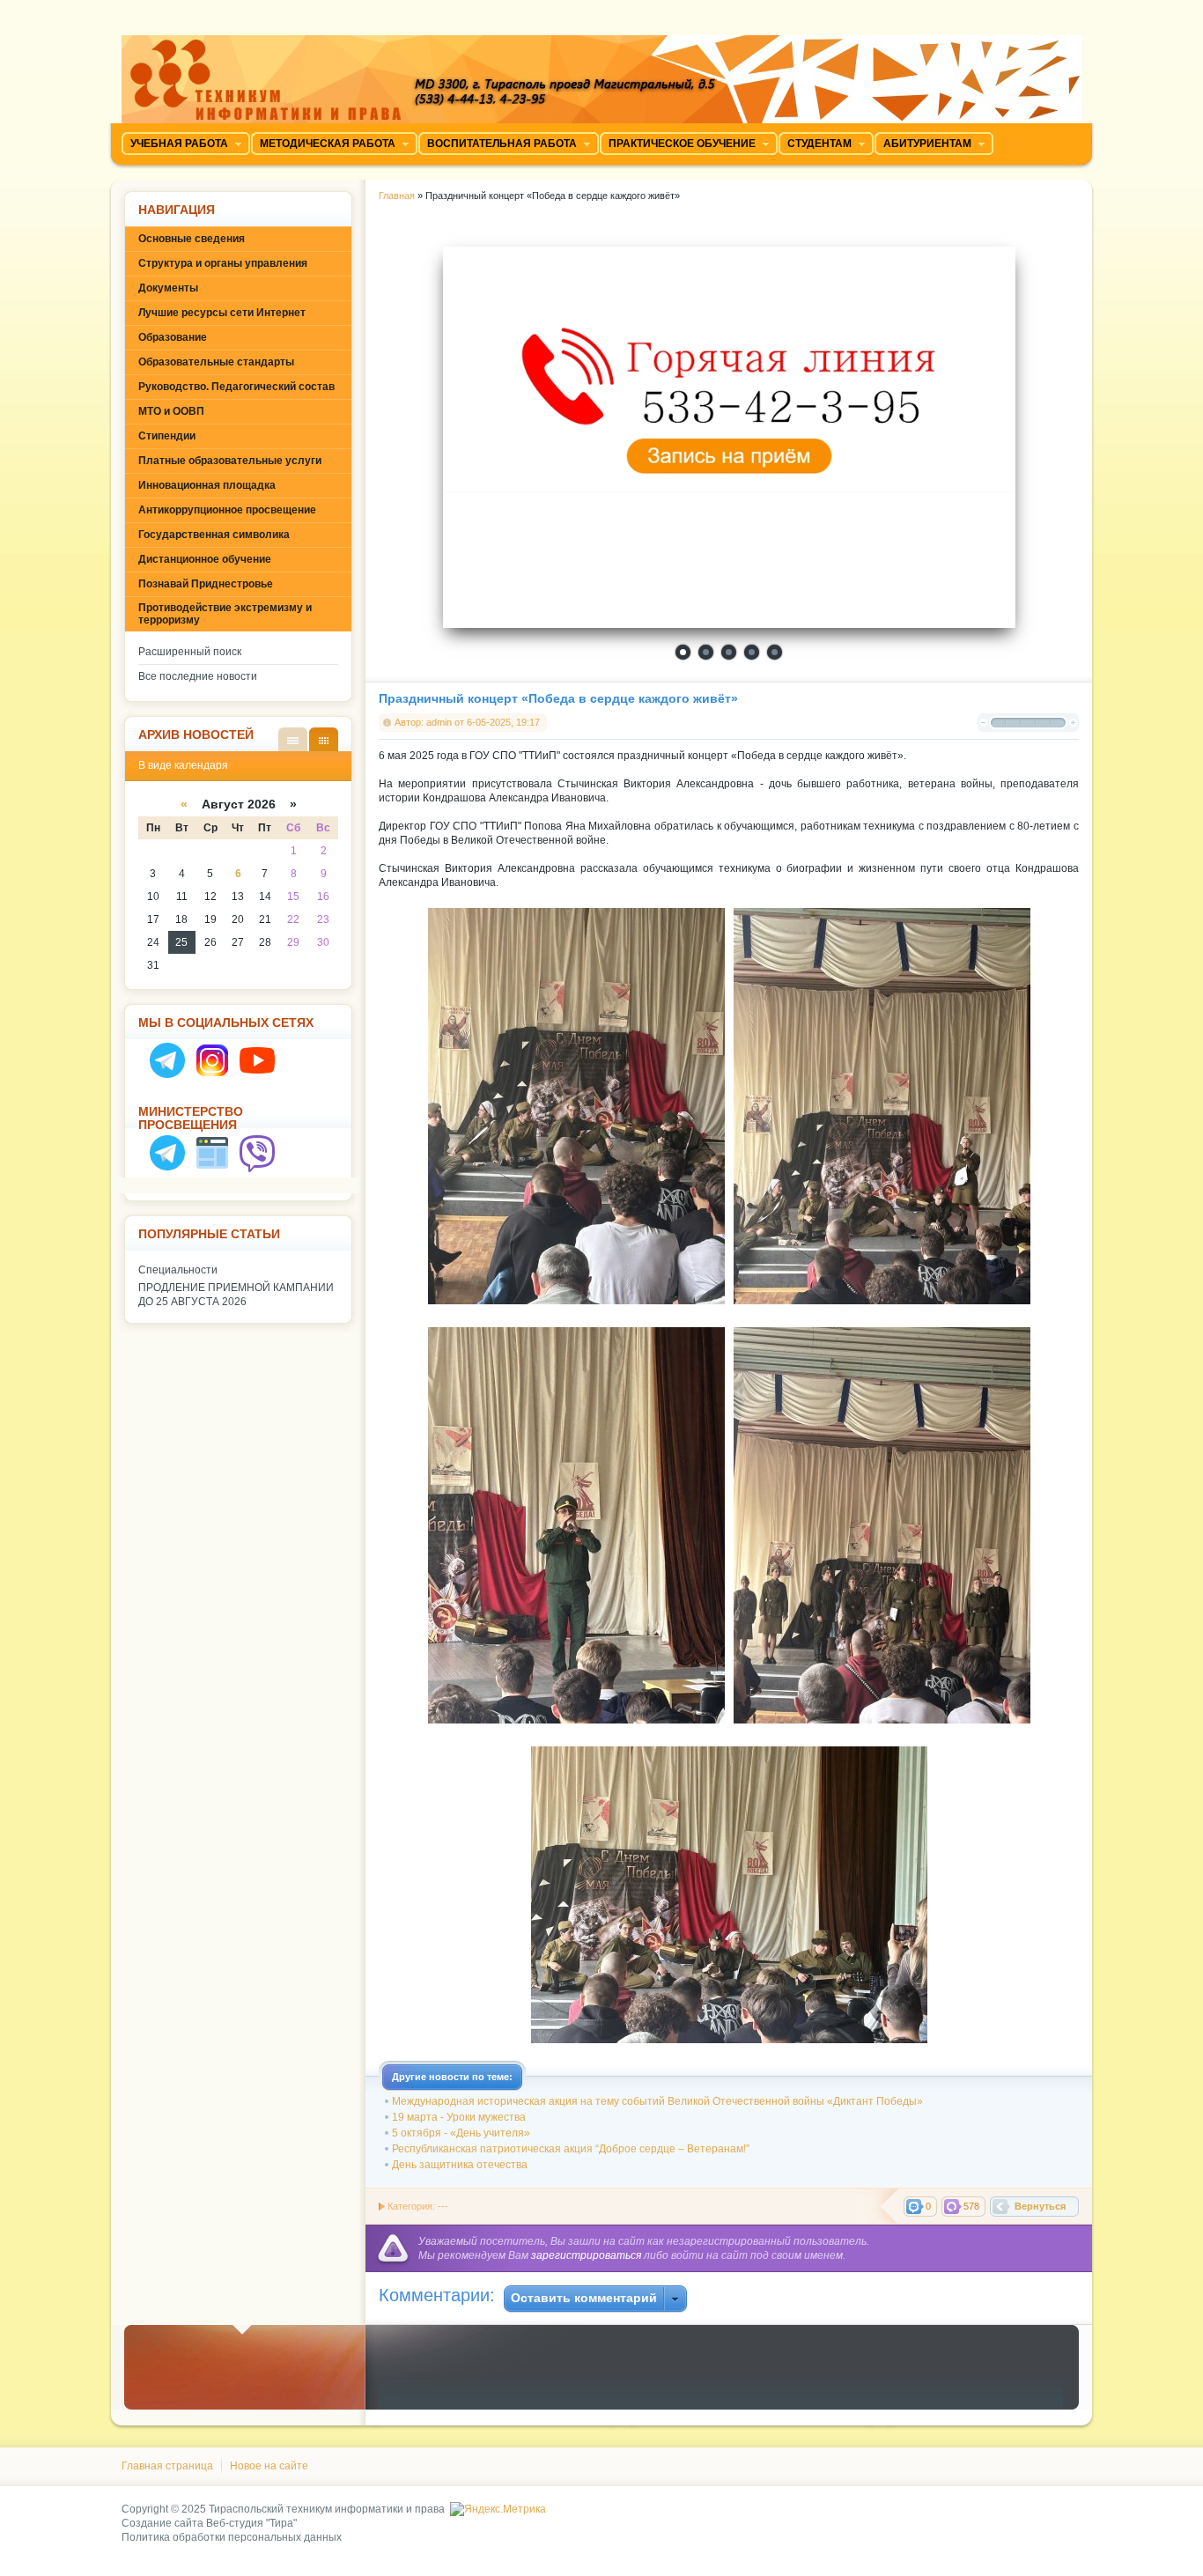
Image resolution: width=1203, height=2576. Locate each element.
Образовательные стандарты (216, 362)
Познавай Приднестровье (206, 584)
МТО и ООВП (171, 411)
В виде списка (293, 739)
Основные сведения (192, 239)
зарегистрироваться (586, 2255)
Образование (173, 337)
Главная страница (167, 2466)
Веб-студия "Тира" (251, 2523)
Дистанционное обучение (205, 559)
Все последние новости (198, 676)
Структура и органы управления (223, 263)
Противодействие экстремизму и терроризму (225, 614)
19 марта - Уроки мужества (459, 2117)
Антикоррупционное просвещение (227, 510)
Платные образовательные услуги (230, 461)
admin (439, 722)
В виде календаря (324, 739)
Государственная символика (214, 535)
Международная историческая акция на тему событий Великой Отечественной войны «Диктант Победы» (657, 2101)
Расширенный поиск (190, 652)
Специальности (178, 1270)
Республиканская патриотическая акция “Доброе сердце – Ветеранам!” (571, 2149)
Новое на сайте (269, 2466)
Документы (168, 288)
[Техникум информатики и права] (601, 73)
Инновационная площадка (207, 485)
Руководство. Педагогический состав (236, 387)
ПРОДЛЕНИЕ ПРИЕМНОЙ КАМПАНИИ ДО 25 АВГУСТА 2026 (236, 1295)
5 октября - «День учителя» (461, 2133)
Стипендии (167, 436)
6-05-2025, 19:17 (503, 722)
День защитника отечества (460, 2165)
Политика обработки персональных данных (232, 2537)
